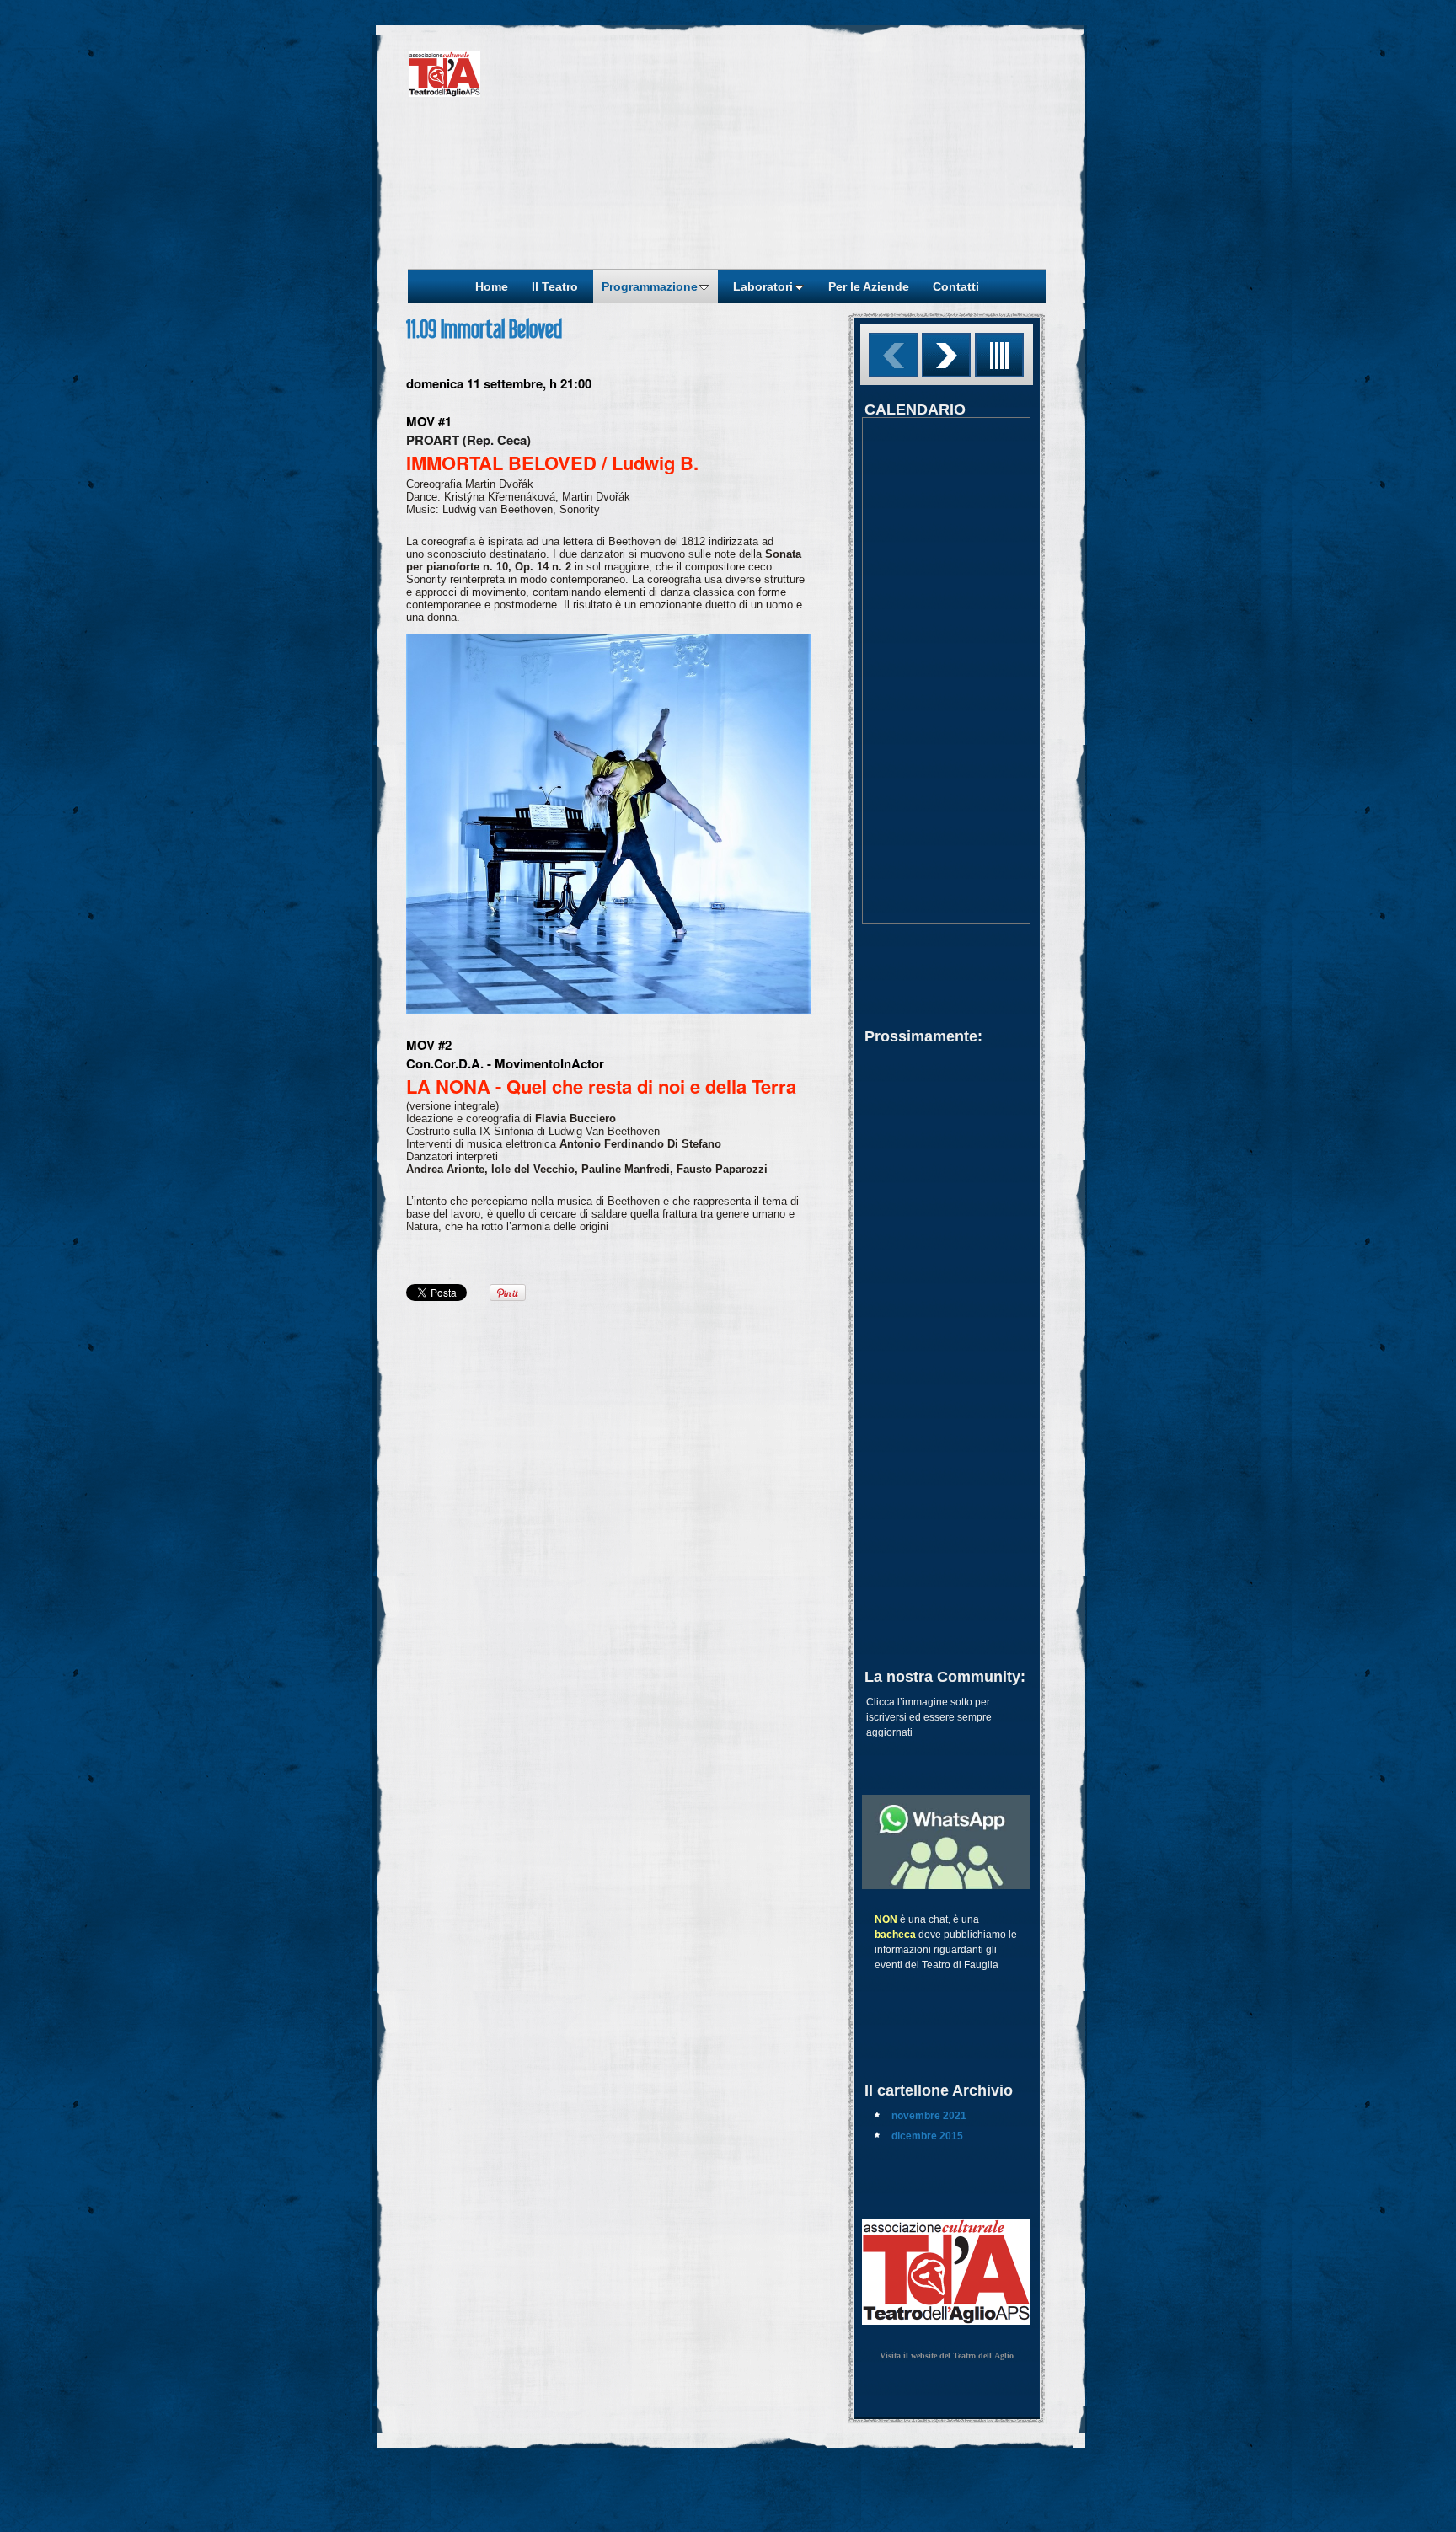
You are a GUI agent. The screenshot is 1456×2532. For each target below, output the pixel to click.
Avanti (946, 355)
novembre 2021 (929, 2116)
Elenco (999, 355)
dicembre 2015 (927, 2136)
